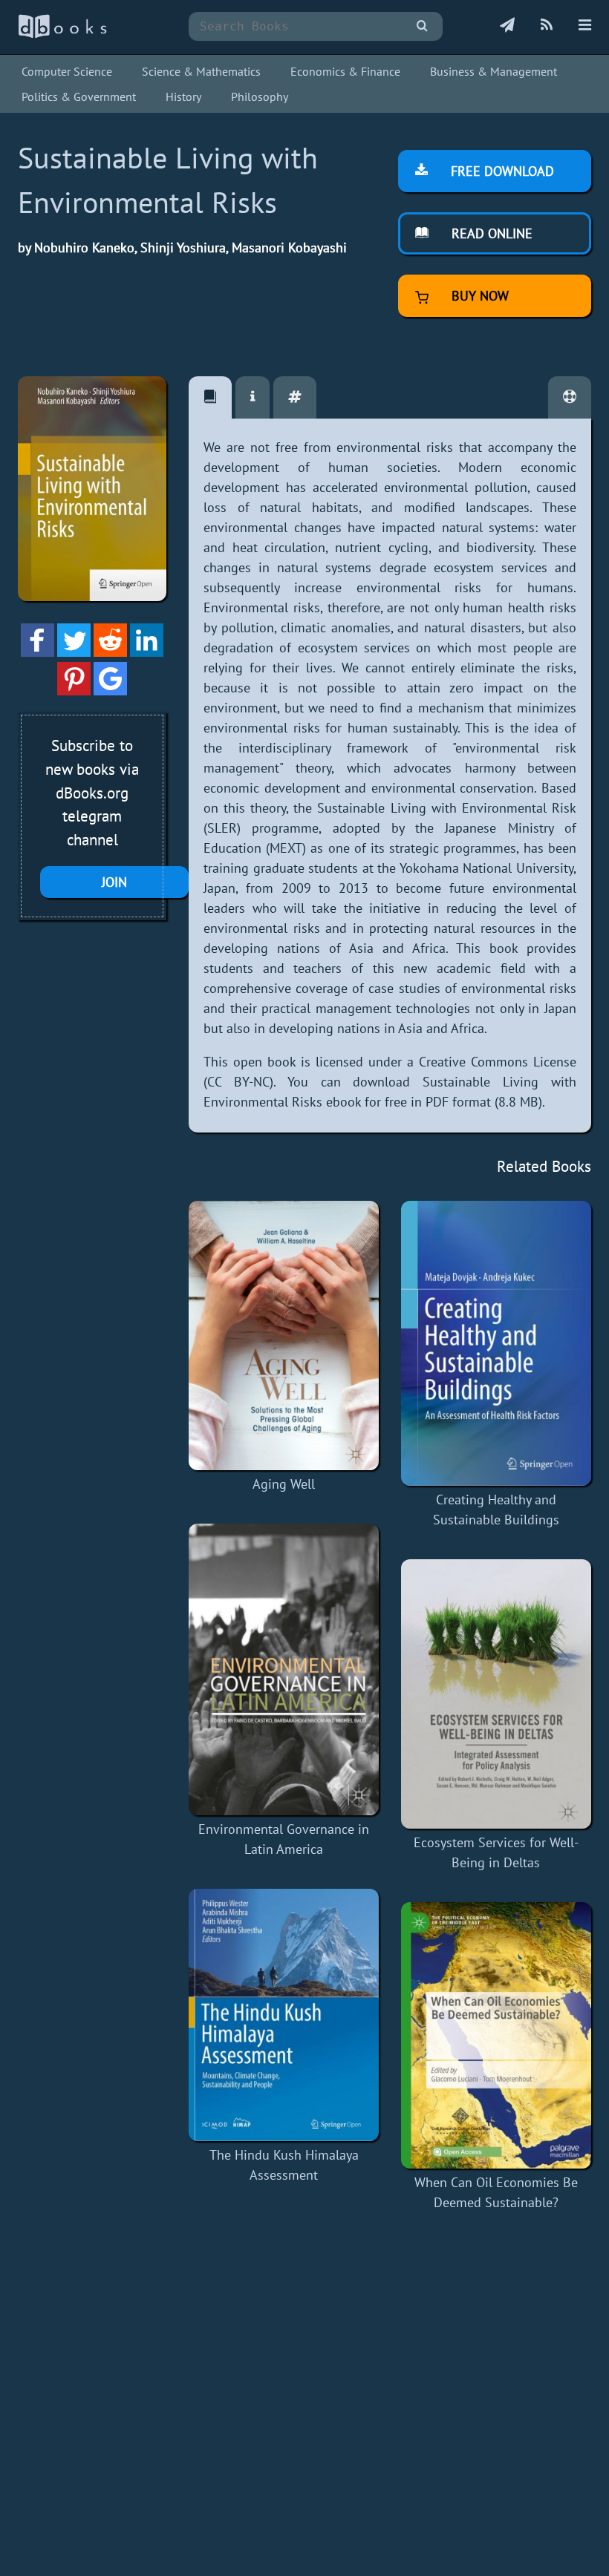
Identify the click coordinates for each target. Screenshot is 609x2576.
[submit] (422, 26)
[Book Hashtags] (295, 397)
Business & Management (494, 71)
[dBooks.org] (62, 35)
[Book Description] (210, 397)
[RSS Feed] (547, 26)
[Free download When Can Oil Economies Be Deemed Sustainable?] (496, 2035)
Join (114, 882)
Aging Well (284, 1484)
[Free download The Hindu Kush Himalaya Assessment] (284, 2015)
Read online (490, 233)
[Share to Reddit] (110, 652)
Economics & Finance (345, 71)
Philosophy (260, 96)
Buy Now (478, 296)
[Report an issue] (570, 397)
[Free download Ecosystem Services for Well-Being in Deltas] (496, 1694)
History (183, 96)
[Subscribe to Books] (507, 26)
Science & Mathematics (201, 71)
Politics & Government (79, 96)
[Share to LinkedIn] (147, 652)
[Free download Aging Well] (284, 1335)
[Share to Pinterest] (74, 691)
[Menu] (585, 26)
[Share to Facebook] (38, 652)
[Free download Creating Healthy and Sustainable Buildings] (496, 1344)
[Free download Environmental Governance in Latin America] (284, 1669)
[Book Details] (253, 397)
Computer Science (67, 71)
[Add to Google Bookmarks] (110, 691)
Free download (501, 171)
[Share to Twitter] (74, 652)
